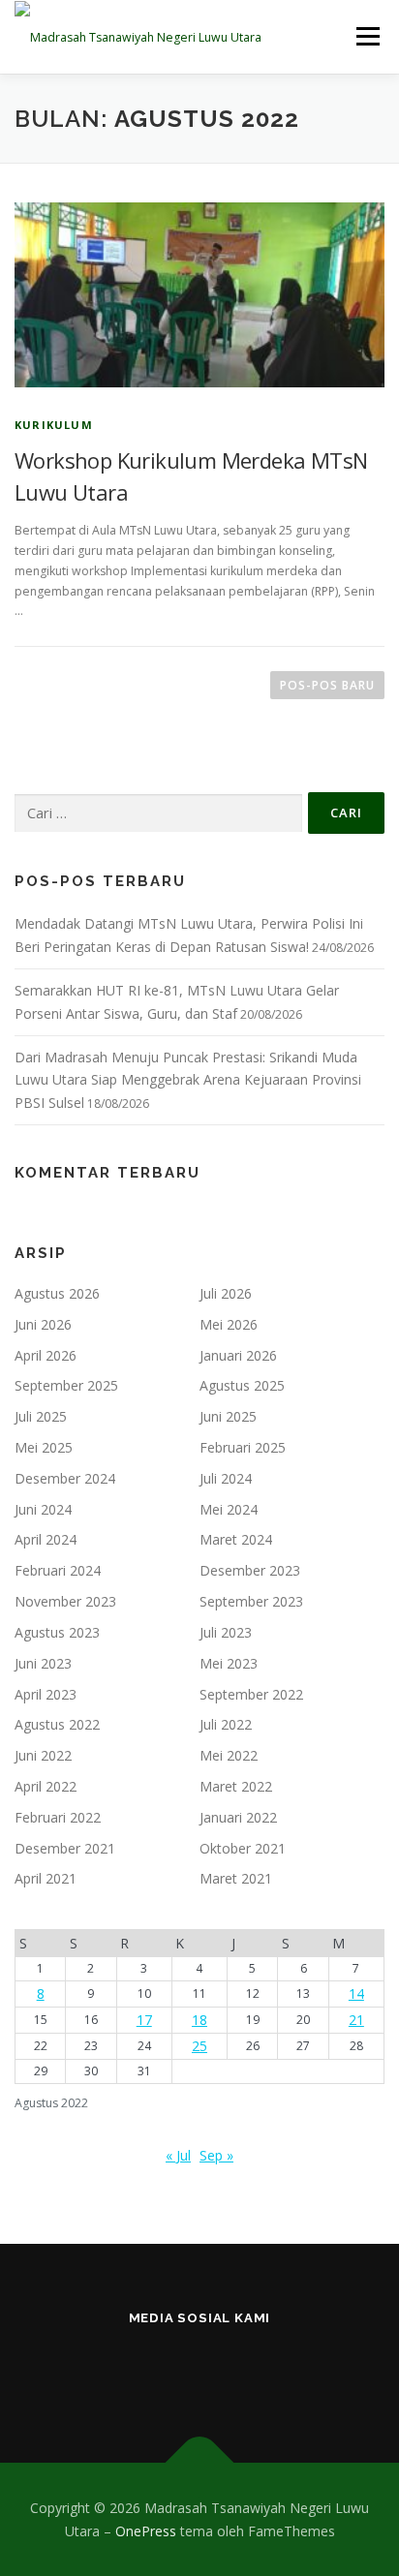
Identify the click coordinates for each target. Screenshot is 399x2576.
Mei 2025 (44, 1447)
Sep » (216, 2155)
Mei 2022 (229, 1755)
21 (356, 2020)
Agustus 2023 (57, 1632)
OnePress (146, 2531)
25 (199, 2046)
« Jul (178, 2155)
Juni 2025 (228, 1416)
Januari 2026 (238, 1355)
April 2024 (46, 1539)
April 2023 (46, 1694)
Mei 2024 (229, 1509)
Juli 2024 (226, 1478)
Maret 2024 (236, 1539)
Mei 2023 (229, 1663)
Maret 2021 (236, 1878)
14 (356, 1993)
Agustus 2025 (242, 1385)
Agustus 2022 (57, 1724)
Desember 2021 (65, 1848)
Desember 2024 (65, 1478)
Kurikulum (54, 425)
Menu (367, 36)
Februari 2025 (243, 1447)
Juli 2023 (226, 1632)
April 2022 (46, 1786)
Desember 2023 (250, 1570)
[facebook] (153, 2370)
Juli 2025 (41, 1416)
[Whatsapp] (295, 2370)
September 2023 (251, 1601)
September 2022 (251, 1694)
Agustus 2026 (57, 1293)
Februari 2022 (58, 1817)
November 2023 (65, 1601)
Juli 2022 (226, 1724)
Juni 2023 (43, 1663)
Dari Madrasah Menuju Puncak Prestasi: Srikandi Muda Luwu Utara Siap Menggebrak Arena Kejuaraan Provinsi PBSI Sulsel (188, 1080)
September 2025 (66, 1385)
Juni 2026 (43, 1324)
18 (199, 2020)
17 (144, 2020)
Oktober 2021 (243, 1848)
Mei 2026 (229, 1324)
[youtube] (247, 2370)
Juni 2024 (43, 1509)
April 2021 (46, 1878)
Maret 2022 (236, 1786)
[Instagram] (105, 2370)
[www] (200, 2370)
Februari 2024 (58, 1570)
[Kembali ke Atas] (200, 2462)
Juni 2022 (43, 1755)
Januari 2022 (238, 1817)
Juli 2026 (226, 1293)
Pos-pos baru (327, 685)
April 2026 (46, 1355)
